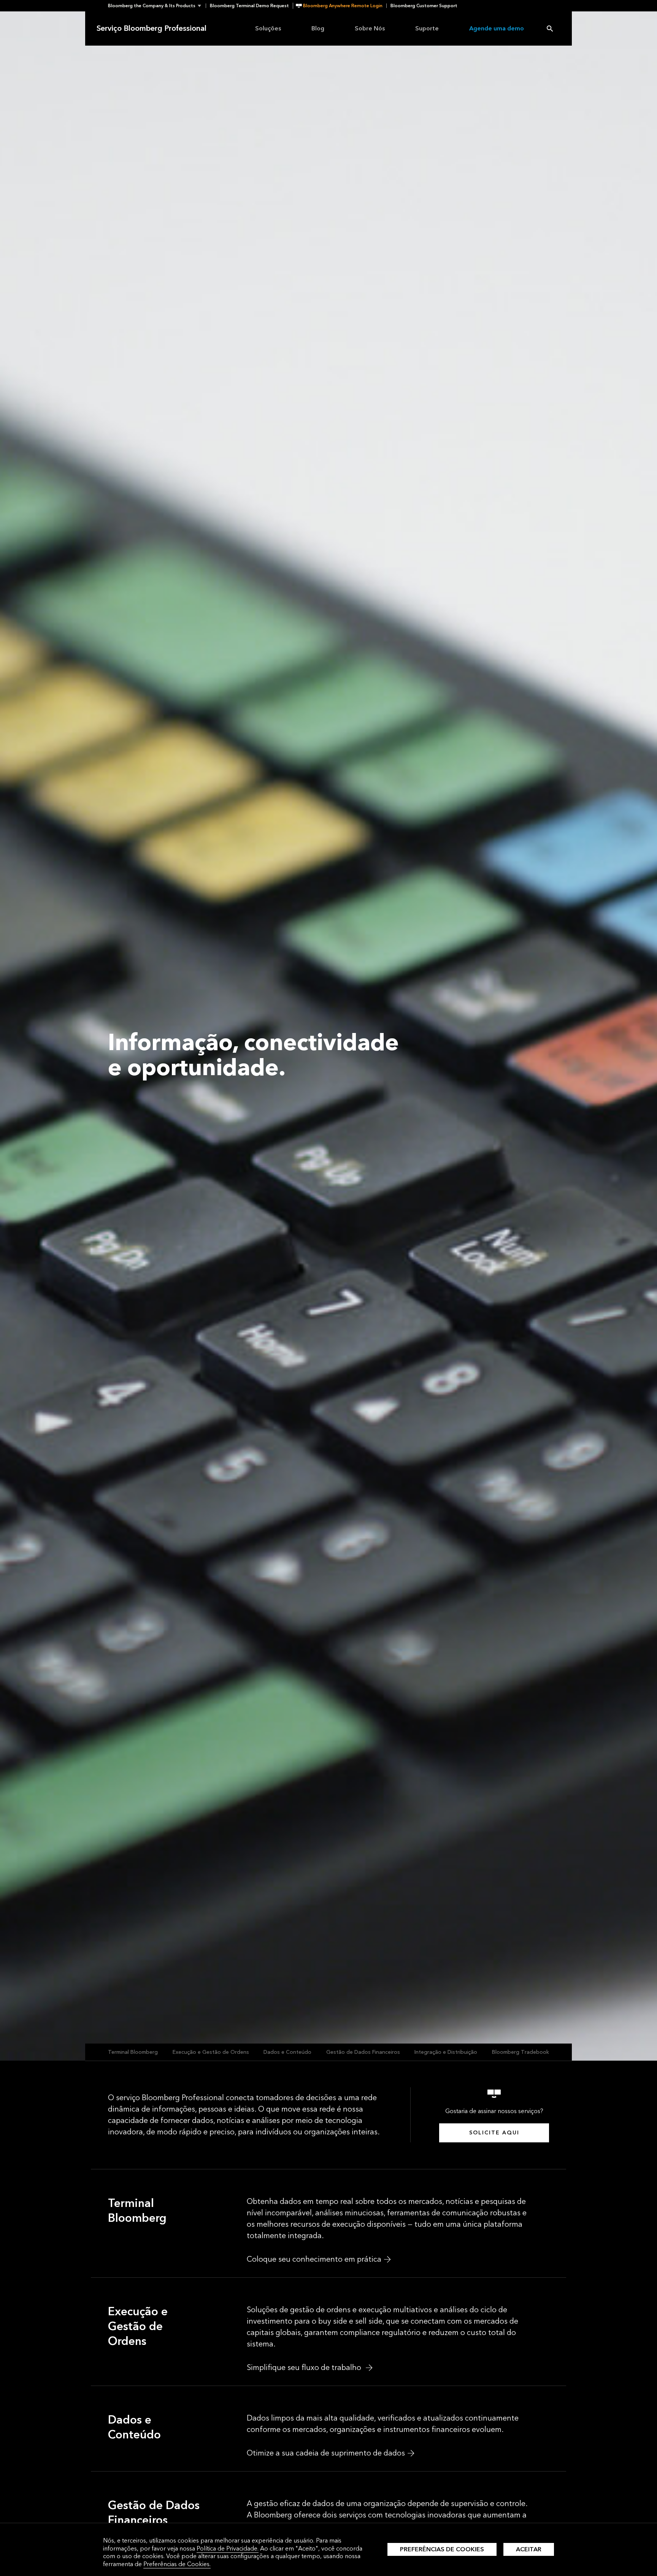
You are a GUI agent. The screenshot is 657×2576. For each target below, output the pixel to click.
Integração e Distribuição (446, 2052)
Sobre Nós (370, 28)
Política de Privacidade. (228, 2548)
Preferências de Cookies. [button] (177, 2564)
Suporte (427, 28)
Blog (318, 28)
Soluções (268, 28)
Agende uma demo (497, 28)
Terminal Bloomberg (133, 2052)
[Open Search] (550, 29)
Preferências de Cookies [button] (442, 2549)
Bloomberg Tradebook (521, 2052)
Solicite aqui (494, 2133)
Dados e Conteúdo (287, 2052)
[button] (157, 6)
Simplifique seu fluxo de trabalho (305, 2368)
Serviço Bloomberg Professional (152, 29)
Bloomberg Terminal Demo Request (249, 6)
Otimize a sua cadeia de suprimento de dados (326, 2453)
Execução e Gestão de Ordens (211, 2052)
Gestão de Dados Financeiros (363, 2052)
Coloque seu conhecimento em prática (314, 2259)
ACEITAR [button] (529, 2549)
